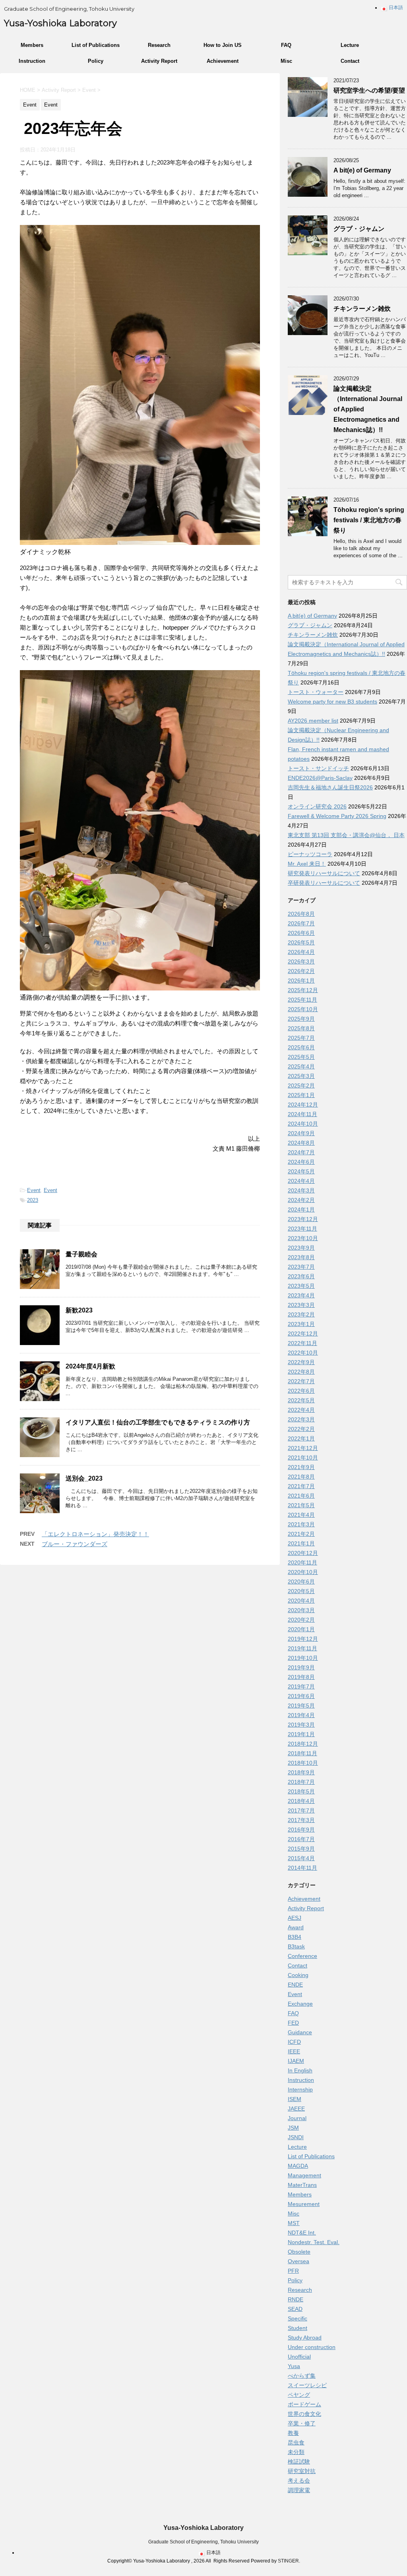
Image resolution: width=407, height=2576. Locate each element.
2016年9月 (301, 1830)
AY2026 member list (313, 721)
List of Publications (96, 45)
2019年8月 (301, 1677)
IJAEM (296, 2061)
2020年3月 (301, 1610)
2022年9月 (301, 1362)
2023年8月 (301, 1257)
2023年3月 (301, 1305)
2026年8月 (301, 914)
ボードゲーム (304, 2404)
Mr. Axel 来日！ (307, 864)
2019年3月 (301, 1725)
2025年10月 (303, 1009)
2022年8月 (301, 1372)
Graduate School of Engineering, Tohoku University (203, 2542)
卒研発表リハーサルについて (324, 883)
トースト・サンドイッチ (318, 768)
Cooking (298, 1975)
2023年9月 (301, 1248)
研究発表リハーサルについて (324, 873)
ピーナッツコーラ (310, 854)
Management (304, 2175)
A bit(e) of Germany (362, 170)
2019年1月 (301, 1734)
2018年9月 (301, 1772)
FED (293, 2023)
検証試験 (299, 2462)
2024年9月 (301, 1133)
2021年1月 (301, 1543)
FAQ (286, 45)
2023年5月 (301, 1286)
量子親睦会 (81, 1254)
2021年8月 (301, 1477)
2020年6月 (301, 1582)
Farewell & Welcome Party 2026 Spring (337, 816)
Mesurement (304, 2204)
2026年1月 (301, 981)
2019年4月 (301, 1715)
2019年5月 (301, 1706)
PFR (293, 2271)
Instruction (32, 61)
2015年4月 (301, 1858)
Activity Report (159, 61)
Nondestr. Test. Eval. (314, 2242)
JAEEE (296, 2109)
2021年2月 (301, 1534)
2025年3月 (301, 1076)
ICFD (294, 2042)
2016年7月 (301, 1839)
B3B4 (295, 1937)
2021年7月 (301, 1486)
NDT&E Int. (302, 2233)
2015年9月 (301, 1849)
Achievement (223, 61)
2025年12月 (303, 990)
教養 (293, 2433)
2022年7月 (301, 1381)
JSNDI (296, 2137)
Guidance (300, 2032)
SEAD (295, 2309)
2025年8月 (301, 1028)
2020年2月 (301, 1620)
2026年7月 (301, 923)
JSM (293, 2128)
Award (296, 1927)
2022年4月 (301, 1410)
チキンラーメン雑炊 (362, 309)
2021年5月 (301, 1505)
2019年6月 (301, 1696)
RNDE (296, 2299)
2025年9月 (301, 1019)
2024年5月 (301, 1171)
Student (297, 2328)
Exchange (300, 2004)
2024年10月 (303, 1124)
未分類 (296, 2452)
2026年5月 (301, 942)
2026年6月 (301, 933)
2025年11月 (302, 1000)
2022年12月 (303, 1334)
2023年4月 (301, 1295)
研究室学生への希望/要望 (369, 90)
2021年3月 (301, 1524)
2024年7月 (301, 1152)
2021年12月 (303, 1448)
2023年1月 (301, 1324)
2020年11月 (302, 1562)
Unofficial (299, 2357)
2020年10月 (303, 1572)
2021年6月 (301, 1496)
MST (294, 2223)
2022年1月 (301, 1438)
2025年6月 (301, 1047)
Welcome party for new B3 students (332, 702)
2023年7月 (301, 1267)
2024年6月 (301, 1162)
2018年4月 (301, 1801)
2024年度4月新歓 (90, 1366)
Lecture (350, 45)
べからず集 (302, 2376)
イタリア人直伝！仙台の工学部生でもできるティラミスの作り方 (158, 1422)
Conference (302, 1956)
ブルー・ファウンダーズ (75, 1544)
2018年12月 (303, 1744)
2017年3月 (301, 1820)
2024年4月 (301, 1181)
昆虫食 (296, 2442)
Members (32, 45)
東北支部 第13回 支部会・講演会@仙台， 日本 (346, 835)
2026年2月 (301, 971)
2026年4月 (301, 952)
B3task (296, 1946)
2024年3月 (301, 1190)
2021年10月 (303, 1458)
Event (34, 1190)
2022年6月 (301, 1391)
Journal (297, 2118)
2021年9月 (301, 1467)
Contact (350, 61)
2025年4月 (301, 1066)
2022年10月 (303, 1353)
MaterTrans (302, 2185)
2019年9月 (301, 1667)
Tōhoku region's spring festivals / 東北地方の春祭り (369, 520)
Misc (286, 61)
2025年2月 (301, 1085)
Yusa (294, 2366)
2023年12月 (303, 1219)
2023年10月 (303, 1238)
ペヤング (299, 2395)
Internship (300, 2089)
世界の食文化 (304, 2414)
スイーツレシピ (307, 2385)
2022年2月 (301, 1429)
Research (159, 45)
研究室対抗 (302, 2471)
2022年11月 (302, 1343)
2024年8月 (301, 1143)
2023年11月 (302, 1229)
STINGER (288, 2561)
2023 (33, 1200)
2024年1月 (301, 1209)
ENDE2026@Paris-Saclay (320, 778)
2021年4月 (301, 1515)
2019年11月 (302, 1648)
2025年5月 (301, 1057)
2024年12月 (303, 1105)
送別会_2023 (84, 1478)
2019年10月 (303, 1658)
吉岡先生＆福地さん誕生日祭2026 (330, 787)
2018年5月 (301, 1791)
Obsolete (299, 2252)
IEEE (294, 2051)
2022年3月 (301, 1419)
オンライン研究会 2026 (317, 806)
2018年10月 (303, 1763)
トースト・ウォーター (316, 692)
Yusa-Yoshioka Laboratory (60, 23)
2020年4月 (301, 1601)
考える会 (299, 2481)
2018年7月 (301, 1782)
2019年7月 (301, 1686)
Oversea (298, 2261)
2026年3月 (301, 961)
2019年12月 (303, 1639)
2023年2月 (301, 1314)
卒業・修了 (302, 2423)
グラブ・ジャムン (359, 229)
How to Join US (223, 45)
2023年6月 (301, 1276)
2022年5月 (301, 1400)
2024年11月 (302, 1114)
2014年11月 (302, 1868)
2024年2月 (301, 1200)
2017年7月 (301, 1810)
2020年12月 (303, 1553)
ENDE (295, 1985)
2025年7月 (301, 1038)
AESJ (295, 1918)
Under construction (312, 2347)
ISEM (295, 2099)
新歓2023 (79, 1310)
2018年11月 (302, 1753)
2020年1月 (301, 1629)
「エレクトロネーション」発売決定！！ (95, 1534)
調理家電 (299, 2490)
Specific (297, 2318)
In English (300, 2070)
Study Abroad (305, 2338)
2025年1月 (301, 1095)
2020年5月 (301, 1591)
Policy (96, 61)
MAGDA (298, 2166)
